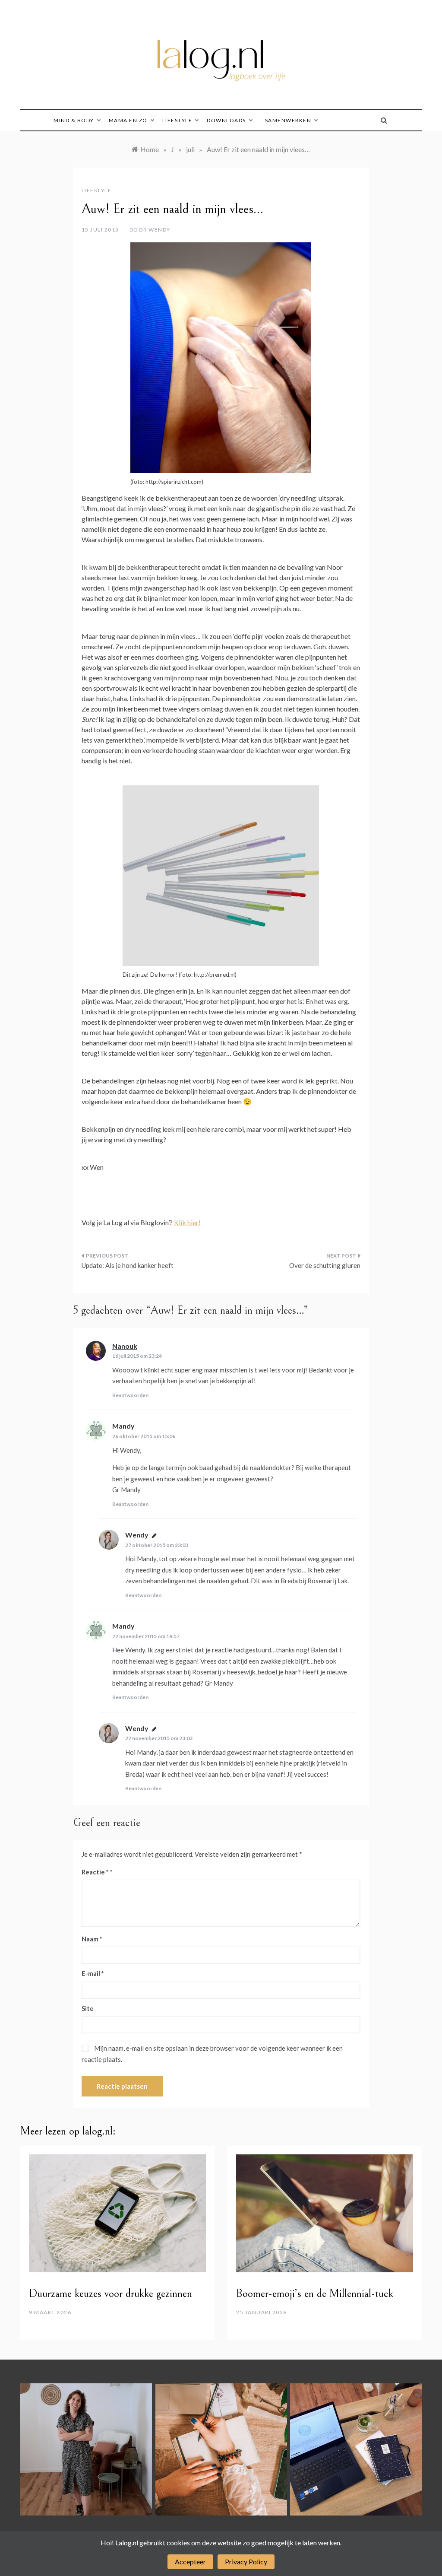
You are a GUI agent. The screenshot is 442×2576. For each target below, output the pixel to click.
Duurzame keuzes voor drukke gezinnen (110, 2293)
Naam (92, 1939)
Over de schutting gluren (325, 1265)
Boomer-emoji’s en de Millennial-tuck (315, 2293)
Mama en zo (128, 120)
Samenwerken (288, 120)
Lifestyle (177, 120)
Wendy (159, 230)
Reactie (95, 1872)
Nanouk (125, 1346)
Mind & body (74, 120)
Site (88, 2008)
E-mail (93, 1973)
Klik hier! (187, 1222)
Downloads (226, 120)
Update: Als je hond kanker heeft (128, 1265)
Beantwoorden (130, 1395)
